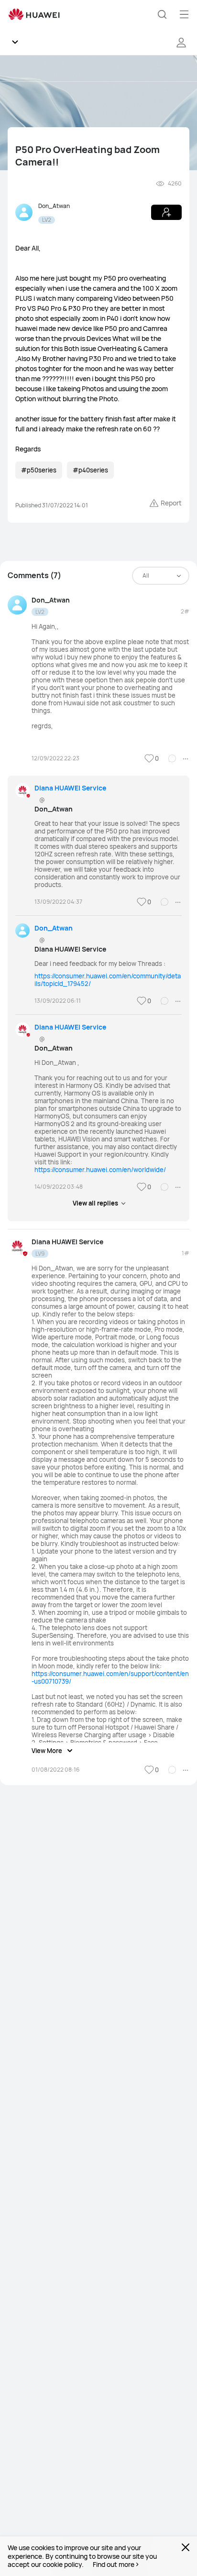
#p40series (90, 470)
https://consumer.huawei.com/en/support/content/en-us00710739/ (110, 1677)
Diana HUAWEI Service (70, 788)
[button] (162, 14)
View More (47, 1751)
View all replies (95, 1203)
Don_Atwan (54, 206)
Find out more (114, 2565)
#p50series (39, 470)
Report (171, 503)
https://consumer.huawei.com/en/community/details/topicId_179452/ (108, 980)
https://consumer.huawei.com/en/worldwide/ (100, 1170)
